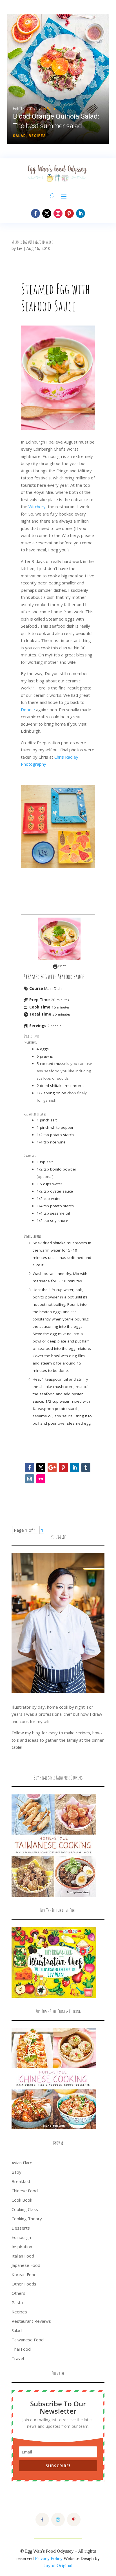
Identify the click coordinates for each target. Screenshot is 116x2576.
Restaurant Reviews (31, 2321)
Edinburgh (21, 2237)
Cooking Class (25, 2209)
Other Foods (24, 2284)
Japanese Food (26, 2265)
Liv (19, 248)
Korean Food (24, 2274)
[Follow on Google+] (52, 1468)
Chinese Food (25, 2191)
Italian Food (23, 2256)
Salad (19, 136)
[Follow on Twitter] (41, 1468)
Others (18, 2293)
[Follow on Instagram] (58, 213)
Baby (16, 2172)
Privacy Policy (49, 2558)
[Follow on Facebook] (35, 213)
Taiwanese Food (28, 2340)
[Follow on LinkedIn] (81, 213)
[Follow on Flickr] (41, 1479)
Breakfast (21, 2181)
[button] (58, 79)
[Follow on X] (47, 213)
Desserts (21, 2228)
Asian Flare (22, 2163)
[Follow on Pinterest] (69, 213)
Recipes (37, 136)
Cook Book (22, 2200)
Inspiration (22, 2247)
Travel (18, 2358)
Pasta (17, 2302)
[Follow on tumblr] (86, 1468)
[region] (58, 79)
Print (62, 966)
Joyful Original (58, 2565)
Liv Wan (48, 109)
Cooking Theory (27, 2219)
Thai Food (21, 2349)
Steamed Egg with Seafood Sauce (32, 242)
